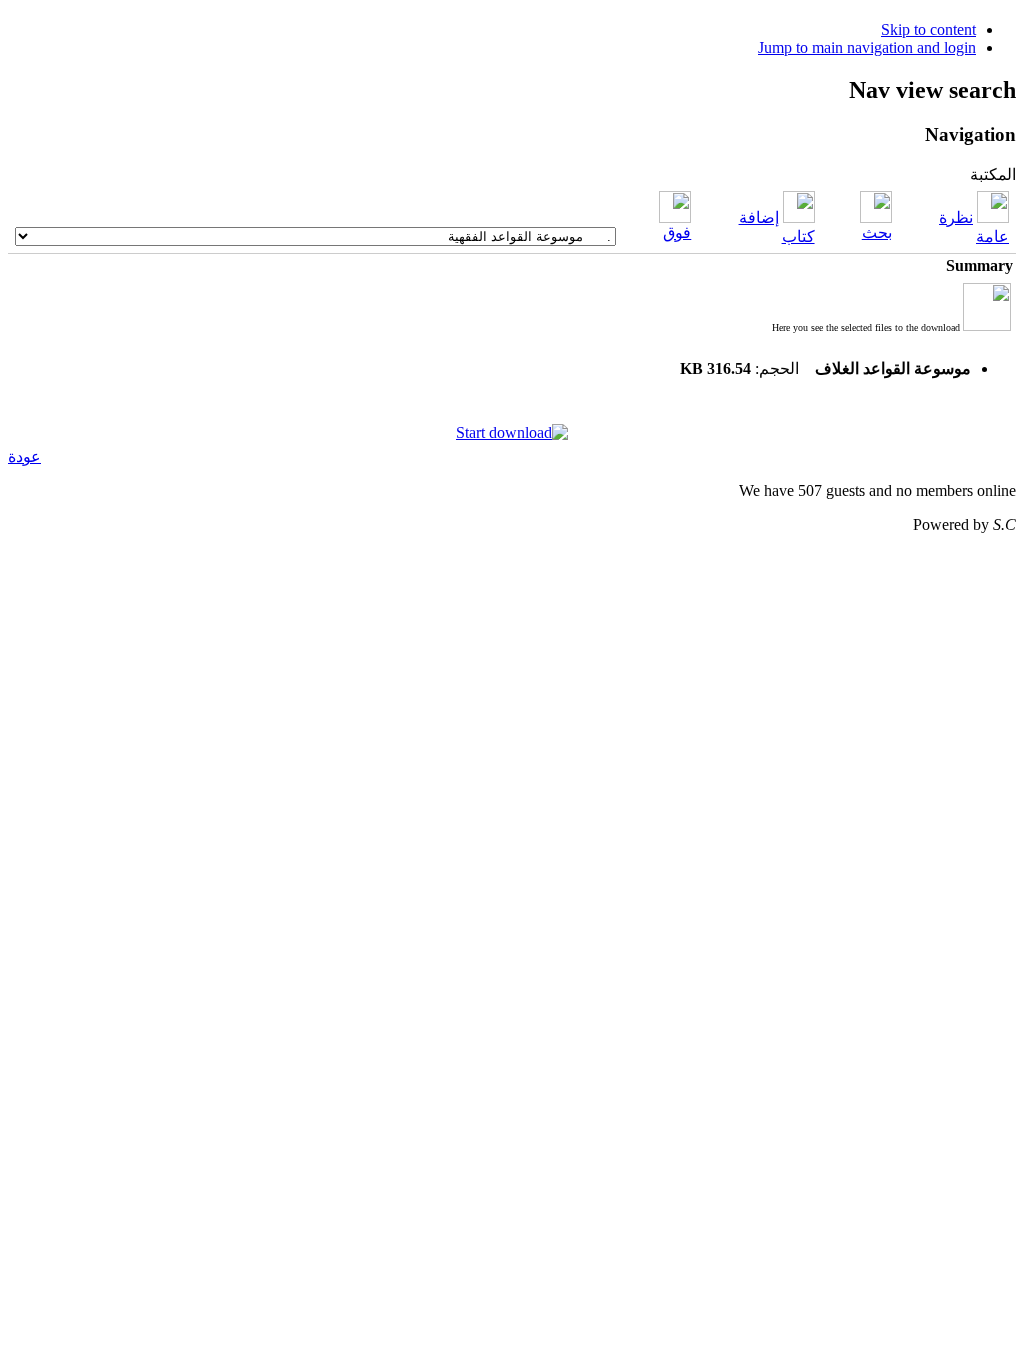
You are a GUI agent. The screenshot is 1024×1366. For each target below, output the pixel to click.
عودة (24, 456)
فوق (677, 232)
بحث (877, 232)
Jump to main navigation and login (867, 47)
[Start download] (512, 432)
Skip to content (928, 29)
